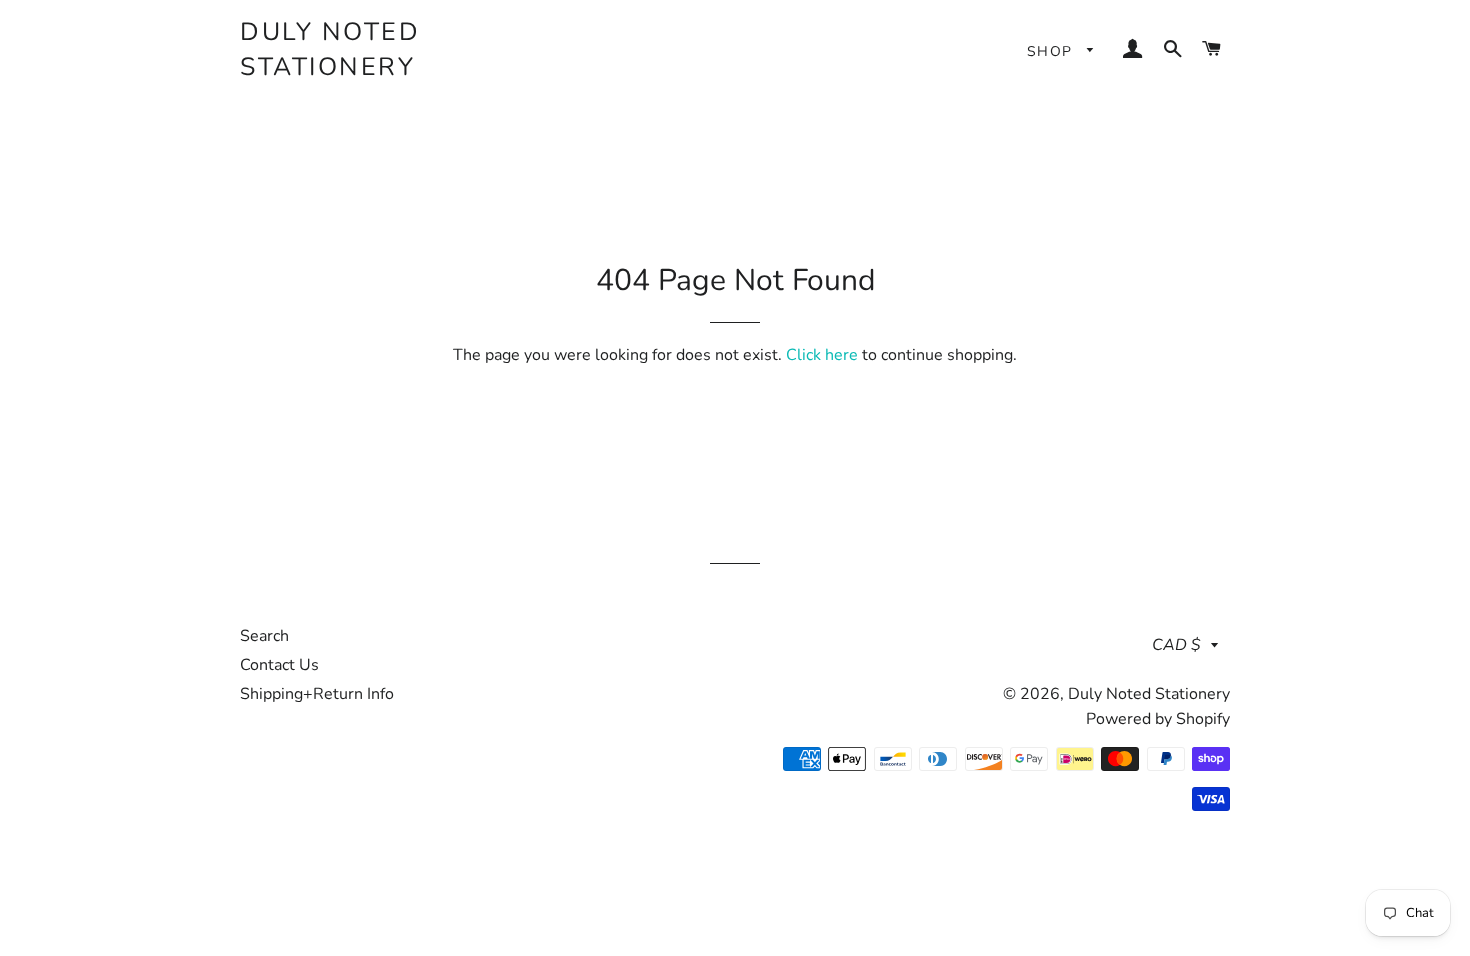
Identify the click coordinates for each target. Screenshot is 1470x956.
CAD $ (1176, 645)
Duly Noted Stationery (330, 49)
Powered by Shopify (1158, 719)
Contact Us (279, 665)
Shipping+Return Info (317, 694)
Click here (822, 355)
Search (264, 636)
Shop (1052, 51)
